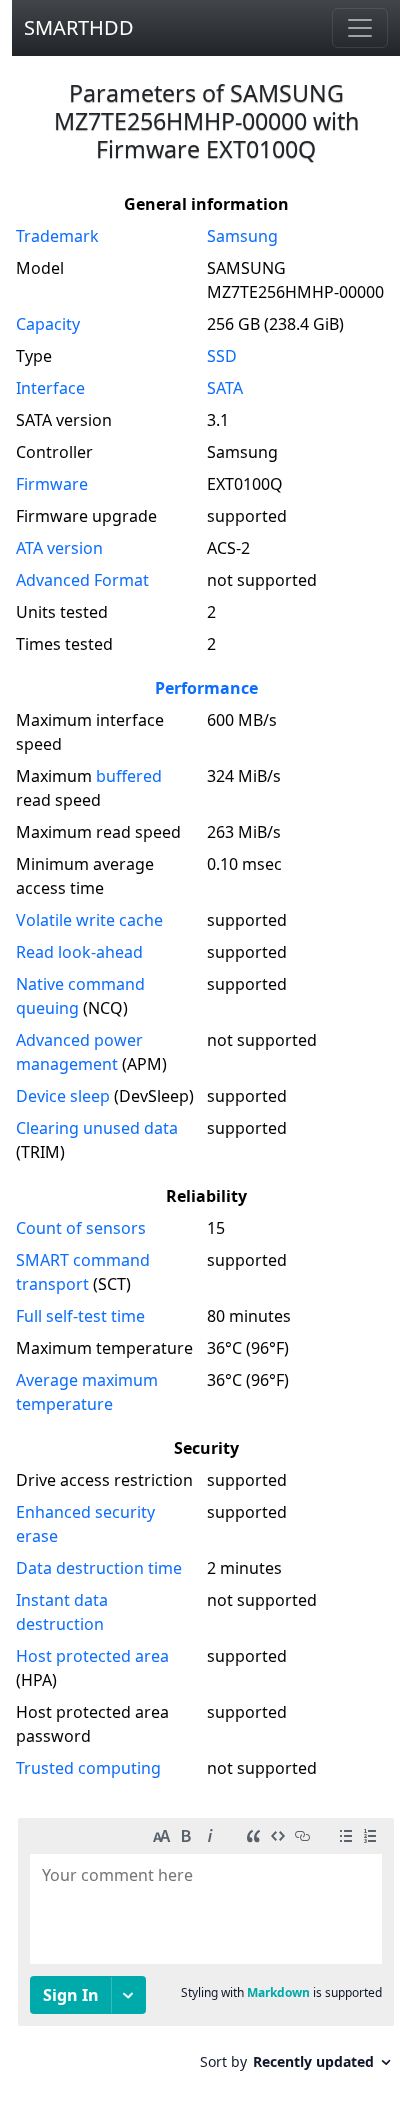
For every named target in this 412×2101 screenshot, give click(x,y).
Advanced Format (82, 580)
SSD (222, 356)
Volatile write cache (89, 920)
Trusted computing (88, 1768)
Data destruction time (99, 1568)
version (59, 548)
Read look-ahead (79, 952)
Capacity (48, 324)
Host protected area (92, 1656)
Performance (206, 688)
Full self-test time (80, 1316)
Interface (50, 388)
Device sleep (63, 1096)
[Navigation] (360, 28)
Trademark (57, 236)
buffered (129, 776)
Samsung (242, 236)
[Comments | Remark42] (206, 1951)
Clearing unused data (97, 1128)
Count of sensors (81, 1228)
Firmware (52, 484)
